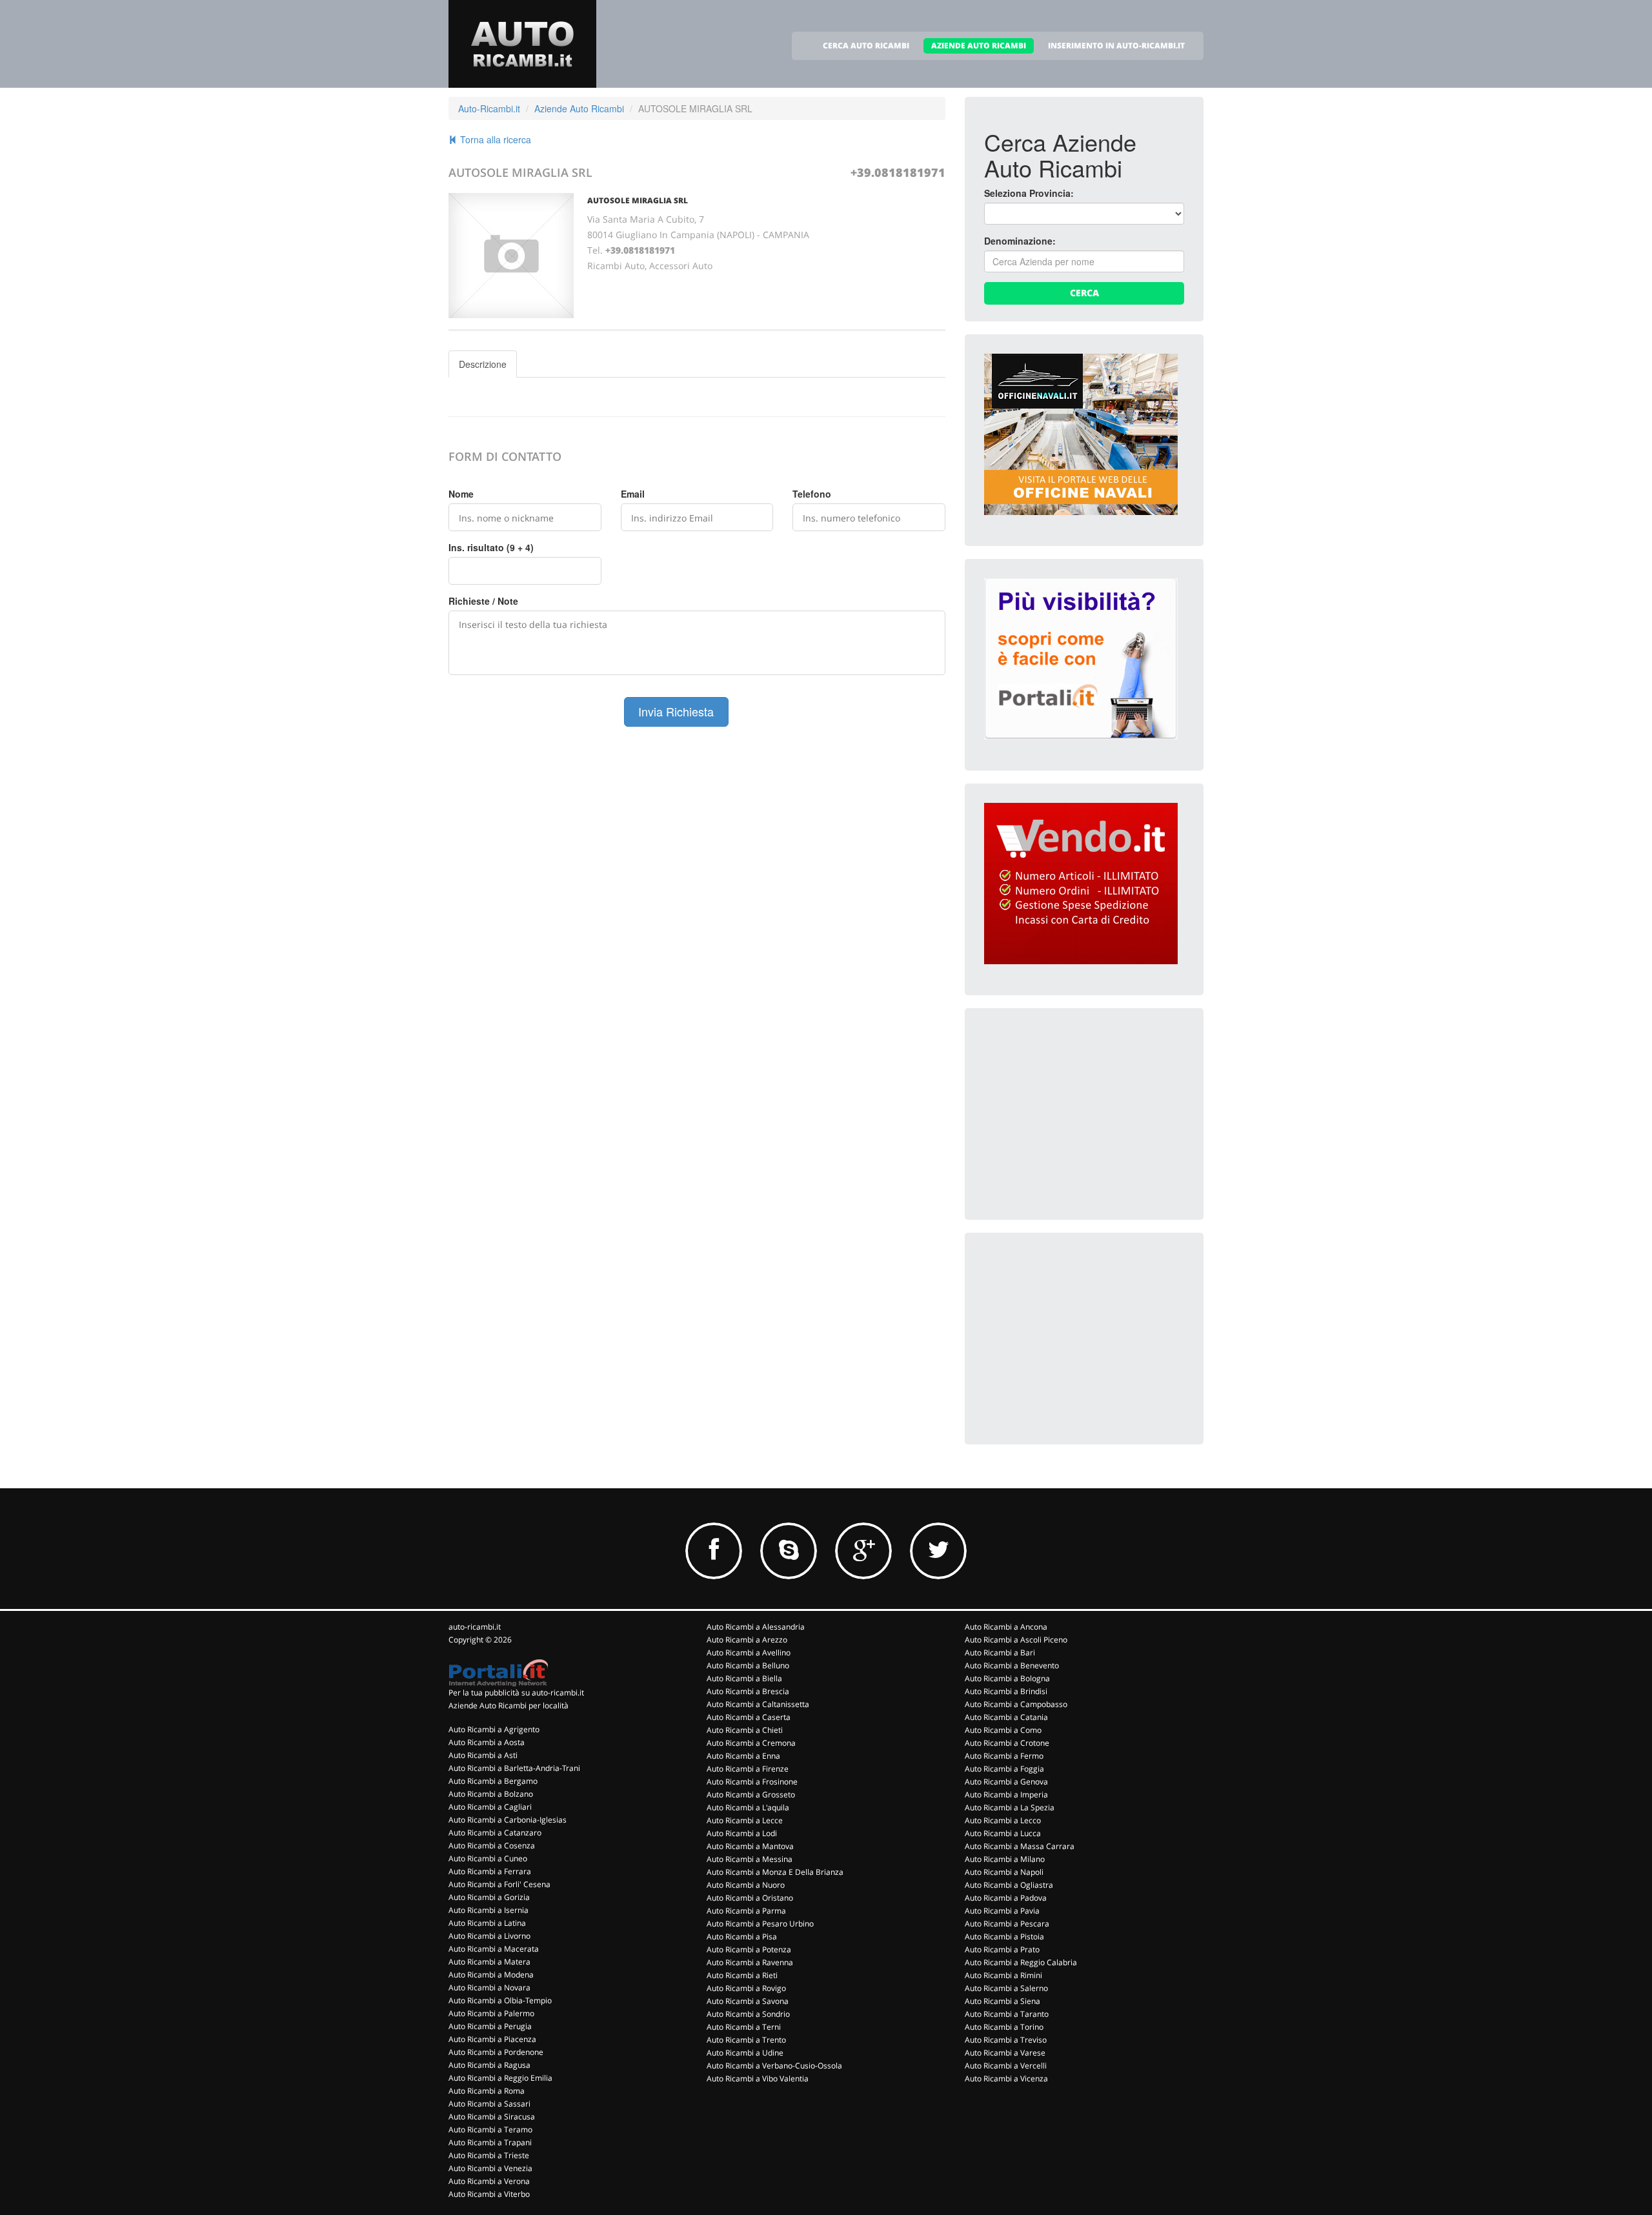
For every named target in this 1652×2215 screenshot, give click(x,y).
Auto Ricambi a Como (1003, 1730)
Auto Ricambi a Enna (743, 1756)
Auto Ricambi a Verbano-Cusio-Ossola (774, 2066)
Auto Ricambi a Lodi (742, 1833)
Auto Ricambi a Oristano (750, 1898)
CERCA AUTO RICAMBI (866, 46)
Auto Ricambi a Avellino (749, 1653)
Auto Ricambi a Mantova (750, 1846)
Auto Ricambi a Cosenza (492, 1846)
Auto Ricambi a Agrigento (494, 1729)
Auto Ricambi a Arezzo (747, 1640)
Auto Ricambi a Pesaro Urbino (760, 1924)
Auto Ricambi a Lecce (745, 1820)
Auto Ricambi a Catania (1006, 1717)
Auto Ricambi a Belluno (748, 1665)
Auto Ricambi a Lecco (1003, 1820)
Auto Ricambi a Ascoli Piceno (1016, 1640)
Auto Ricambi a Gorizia (489, 1897)
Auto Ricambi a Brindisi (1006, 1691)
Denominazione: (1020, 241)
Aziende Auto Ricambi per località (509, 1705)
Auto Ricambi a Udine (745, 2053)
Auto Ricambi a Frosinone (752, 1782)
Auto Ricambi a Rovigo (746, 1988)
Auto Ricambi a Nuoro (746, 1885)
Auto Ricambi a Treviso (1006, 2040)
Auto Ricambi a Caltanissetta (758, 1704)
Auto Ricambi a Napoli (1004, 1872)
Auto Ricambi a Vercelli (1006, 2066)
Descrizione (483, 364)
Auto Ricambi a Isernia (489, 1910)
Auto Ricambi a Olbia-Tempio (500, 2000)
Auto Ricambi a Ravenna (750, 1962)
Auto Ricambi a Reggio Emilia (500, 2078)
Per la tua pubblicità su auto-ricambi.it (516, 1693)
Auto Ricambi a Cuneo (488, 1858)
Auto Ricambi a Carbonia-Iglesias (508, 1820)
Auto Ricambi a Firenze (748, 1769)
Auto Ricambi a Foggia (1004, 1769)
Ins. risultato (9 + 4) (491, 547)
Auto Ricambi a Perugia (490, 2026)
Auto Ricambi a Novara (489, 1987)
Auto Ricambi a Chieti (745, 1730)
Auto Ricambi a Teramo (490, 2129)
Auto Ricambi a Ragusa (489, 2065)
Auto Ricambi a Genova (1006, 1782)
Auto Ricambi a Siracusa (492, 2117)
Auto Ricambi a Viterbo (489, 2194)
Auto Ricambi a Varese (1005, 2053)
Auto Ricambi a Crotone (1007, 1743)
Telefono (812, 494)
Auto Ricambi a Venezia (490, 2168)
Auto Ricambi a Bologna (1007, 1678)
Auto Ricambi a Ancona (1006, 1627)
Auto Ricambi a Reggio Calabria (1021, 1962)
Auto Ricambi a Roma (487, 2091)
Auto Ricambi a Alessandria (756, 1627)
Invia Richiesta (676, 711)
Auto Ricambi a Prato (1002, 1949)
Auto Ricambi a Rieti (742, 1975)
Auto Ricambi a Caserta (749, 1717)
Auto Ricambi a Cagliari (490, 1807)
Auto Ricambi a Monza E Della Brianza (775, 1872)
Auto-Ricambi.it (489, 108)
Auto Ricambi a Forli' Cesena (499, 1884)
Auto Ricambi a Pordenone (496, 2052)
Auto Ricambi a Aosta (487, 1742)
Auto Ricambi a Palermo (491, 2013)
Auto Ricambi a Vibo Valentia (758, 2078)
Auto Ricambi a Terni (744, 2027)
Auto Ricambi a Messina (750, 1859)
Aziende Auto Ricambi (579, 108)
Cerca (1084, 293)
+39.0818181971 (898, 172)
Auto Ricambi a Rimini (1003, 1975)
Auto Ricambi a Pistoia (1004, 1937)
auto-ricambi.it (475, 1627)
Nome (461, 494)
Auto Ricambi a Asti (483, 1755)
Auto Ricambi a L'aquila (748, 1807)
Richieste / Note (483, 601)
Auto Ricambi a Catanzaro (495, 1833)
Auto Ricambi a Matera (489, 1962)
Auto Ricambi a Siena (1002, 2001)
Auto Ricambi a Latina (487, 1923)
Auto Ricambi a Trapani (490, 2142)
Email (633, 494)
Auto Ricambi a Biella (744, 1678)
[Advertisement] (1081, 1108)
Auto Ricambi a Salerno (1006, 1988)
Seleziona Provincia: (1029, 193)
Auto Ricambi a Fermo (1004, 1756)
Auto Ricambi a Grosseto (751, 1795)
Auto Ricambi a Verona (489, 2181)
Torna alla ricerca (494, 139)
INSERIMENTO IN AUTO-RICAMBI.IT (1116, 46)
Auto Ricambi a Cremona (751, 1743)
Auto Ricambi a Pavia (1002, 1911)
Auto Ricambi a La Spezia (1010, 1807)
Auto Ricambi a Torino (1004, 2027)
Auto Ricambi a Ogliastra (1009, 1885)
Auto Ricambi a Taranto (1007, 2014)
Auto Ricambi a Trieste (489, 2155)
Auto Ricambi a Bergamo (493, 1781)
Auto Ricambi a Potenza (749, 1949)
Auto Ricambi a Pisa (742, 1937)
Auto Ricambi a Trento (746, 2040)
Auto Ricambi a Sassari (489, 2104)
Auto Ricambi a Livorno (489, 1936)
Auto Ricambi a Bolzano (491, 1794)
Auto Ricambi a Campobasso (1016, 1704)
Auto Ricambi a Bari (1000, 1653)
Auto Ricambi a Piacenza (492, 2039)
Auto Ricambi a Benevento (1012, 1665)
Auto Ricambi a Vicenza (1006, 2078)
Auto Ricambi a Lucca (1003, 1833)
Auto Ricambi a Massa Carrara (1020, 1846)
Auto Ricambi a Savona (748, 2001)
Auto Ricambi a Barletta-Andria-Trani (514, 1768)
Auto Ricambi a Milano (1005, 1859)
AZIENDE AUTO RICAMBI (979, 46)
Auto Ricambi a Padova (1006, 1898)
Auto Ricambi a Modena (491, 1975)
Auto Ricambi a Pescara (1007, 1924)
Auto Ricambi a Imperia (1006, 1795)
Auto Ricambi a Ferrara (490, 1871)
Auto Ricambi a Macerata (494, 1949)
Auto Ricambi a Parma (746, 1911)
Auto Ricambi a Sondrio (748, 2014)
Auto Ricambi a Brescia (748, 1691)
